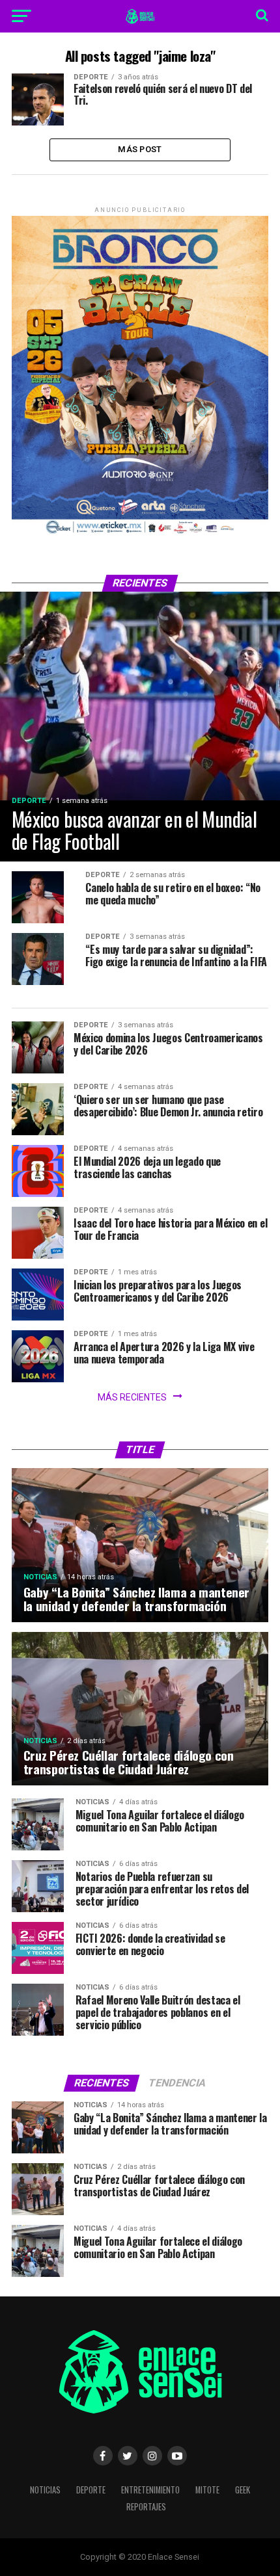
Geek (243, 2490)
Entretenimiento (150, 2490)
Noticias (45, 2490)
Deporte (91, 2490)
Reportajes (146, 2507)
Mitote (207, 2490)
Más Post (140, 149)
